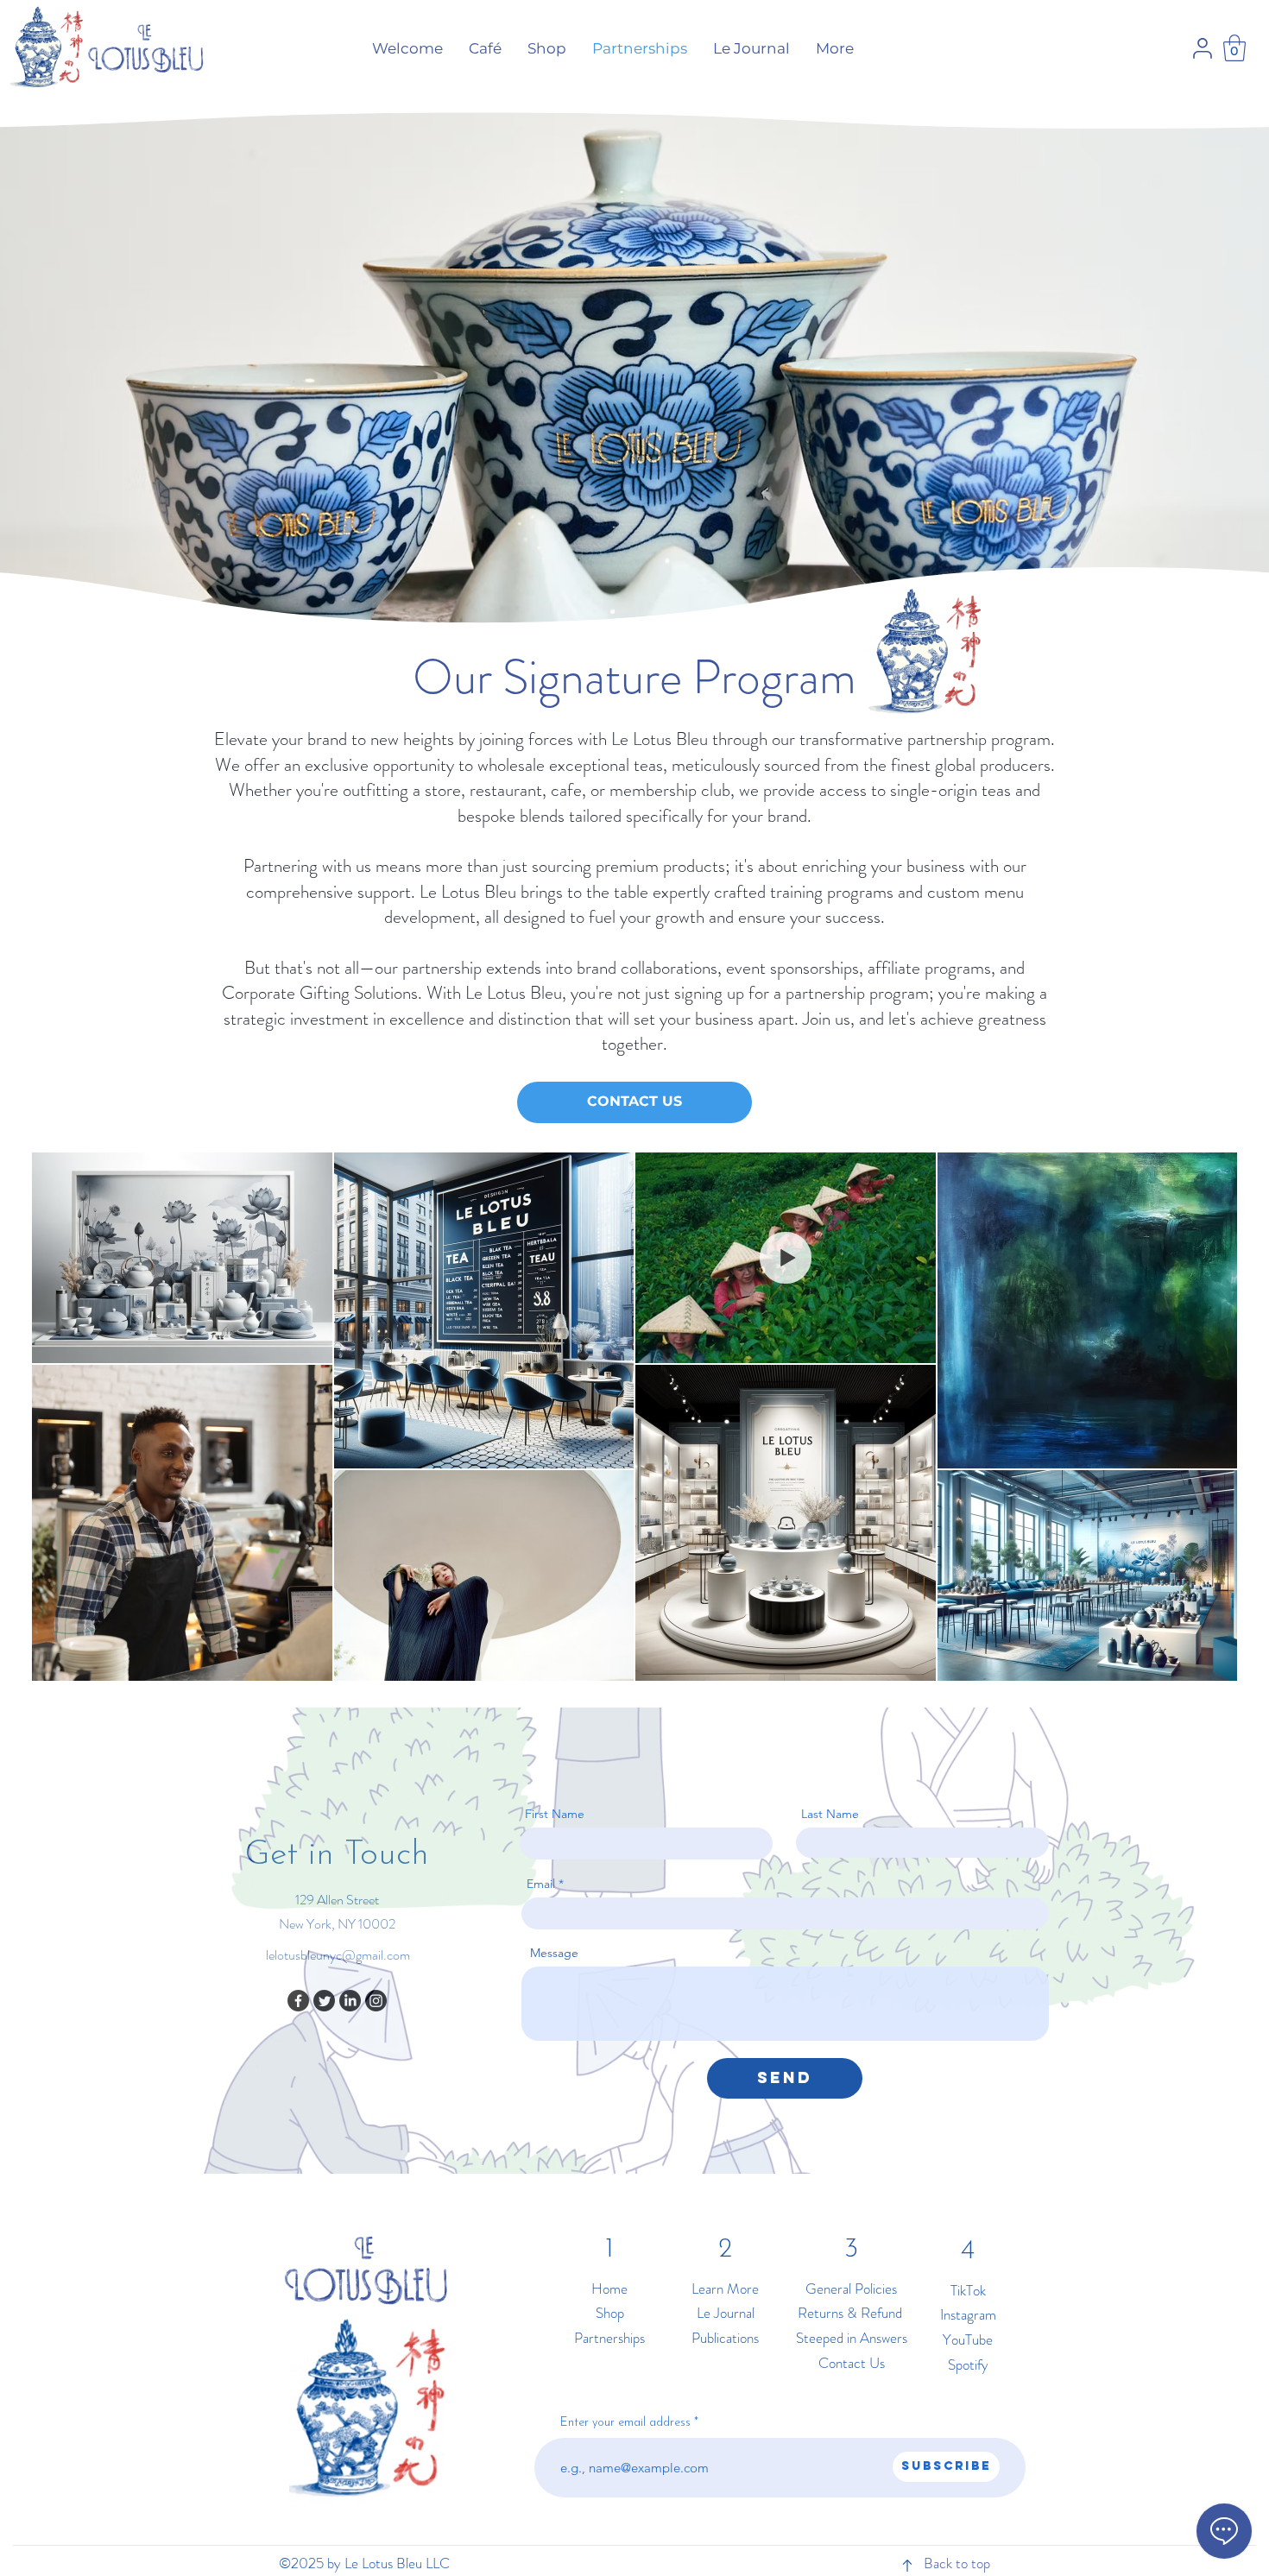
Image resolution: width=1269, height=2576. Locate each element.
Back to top (957, 2563)
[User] (1203, 48)
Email (541, 1884)
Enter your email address (625, 2423)
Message (554, 1953)
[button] (1234, 48)
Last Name (830, 1814)
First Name (555, 1814)
